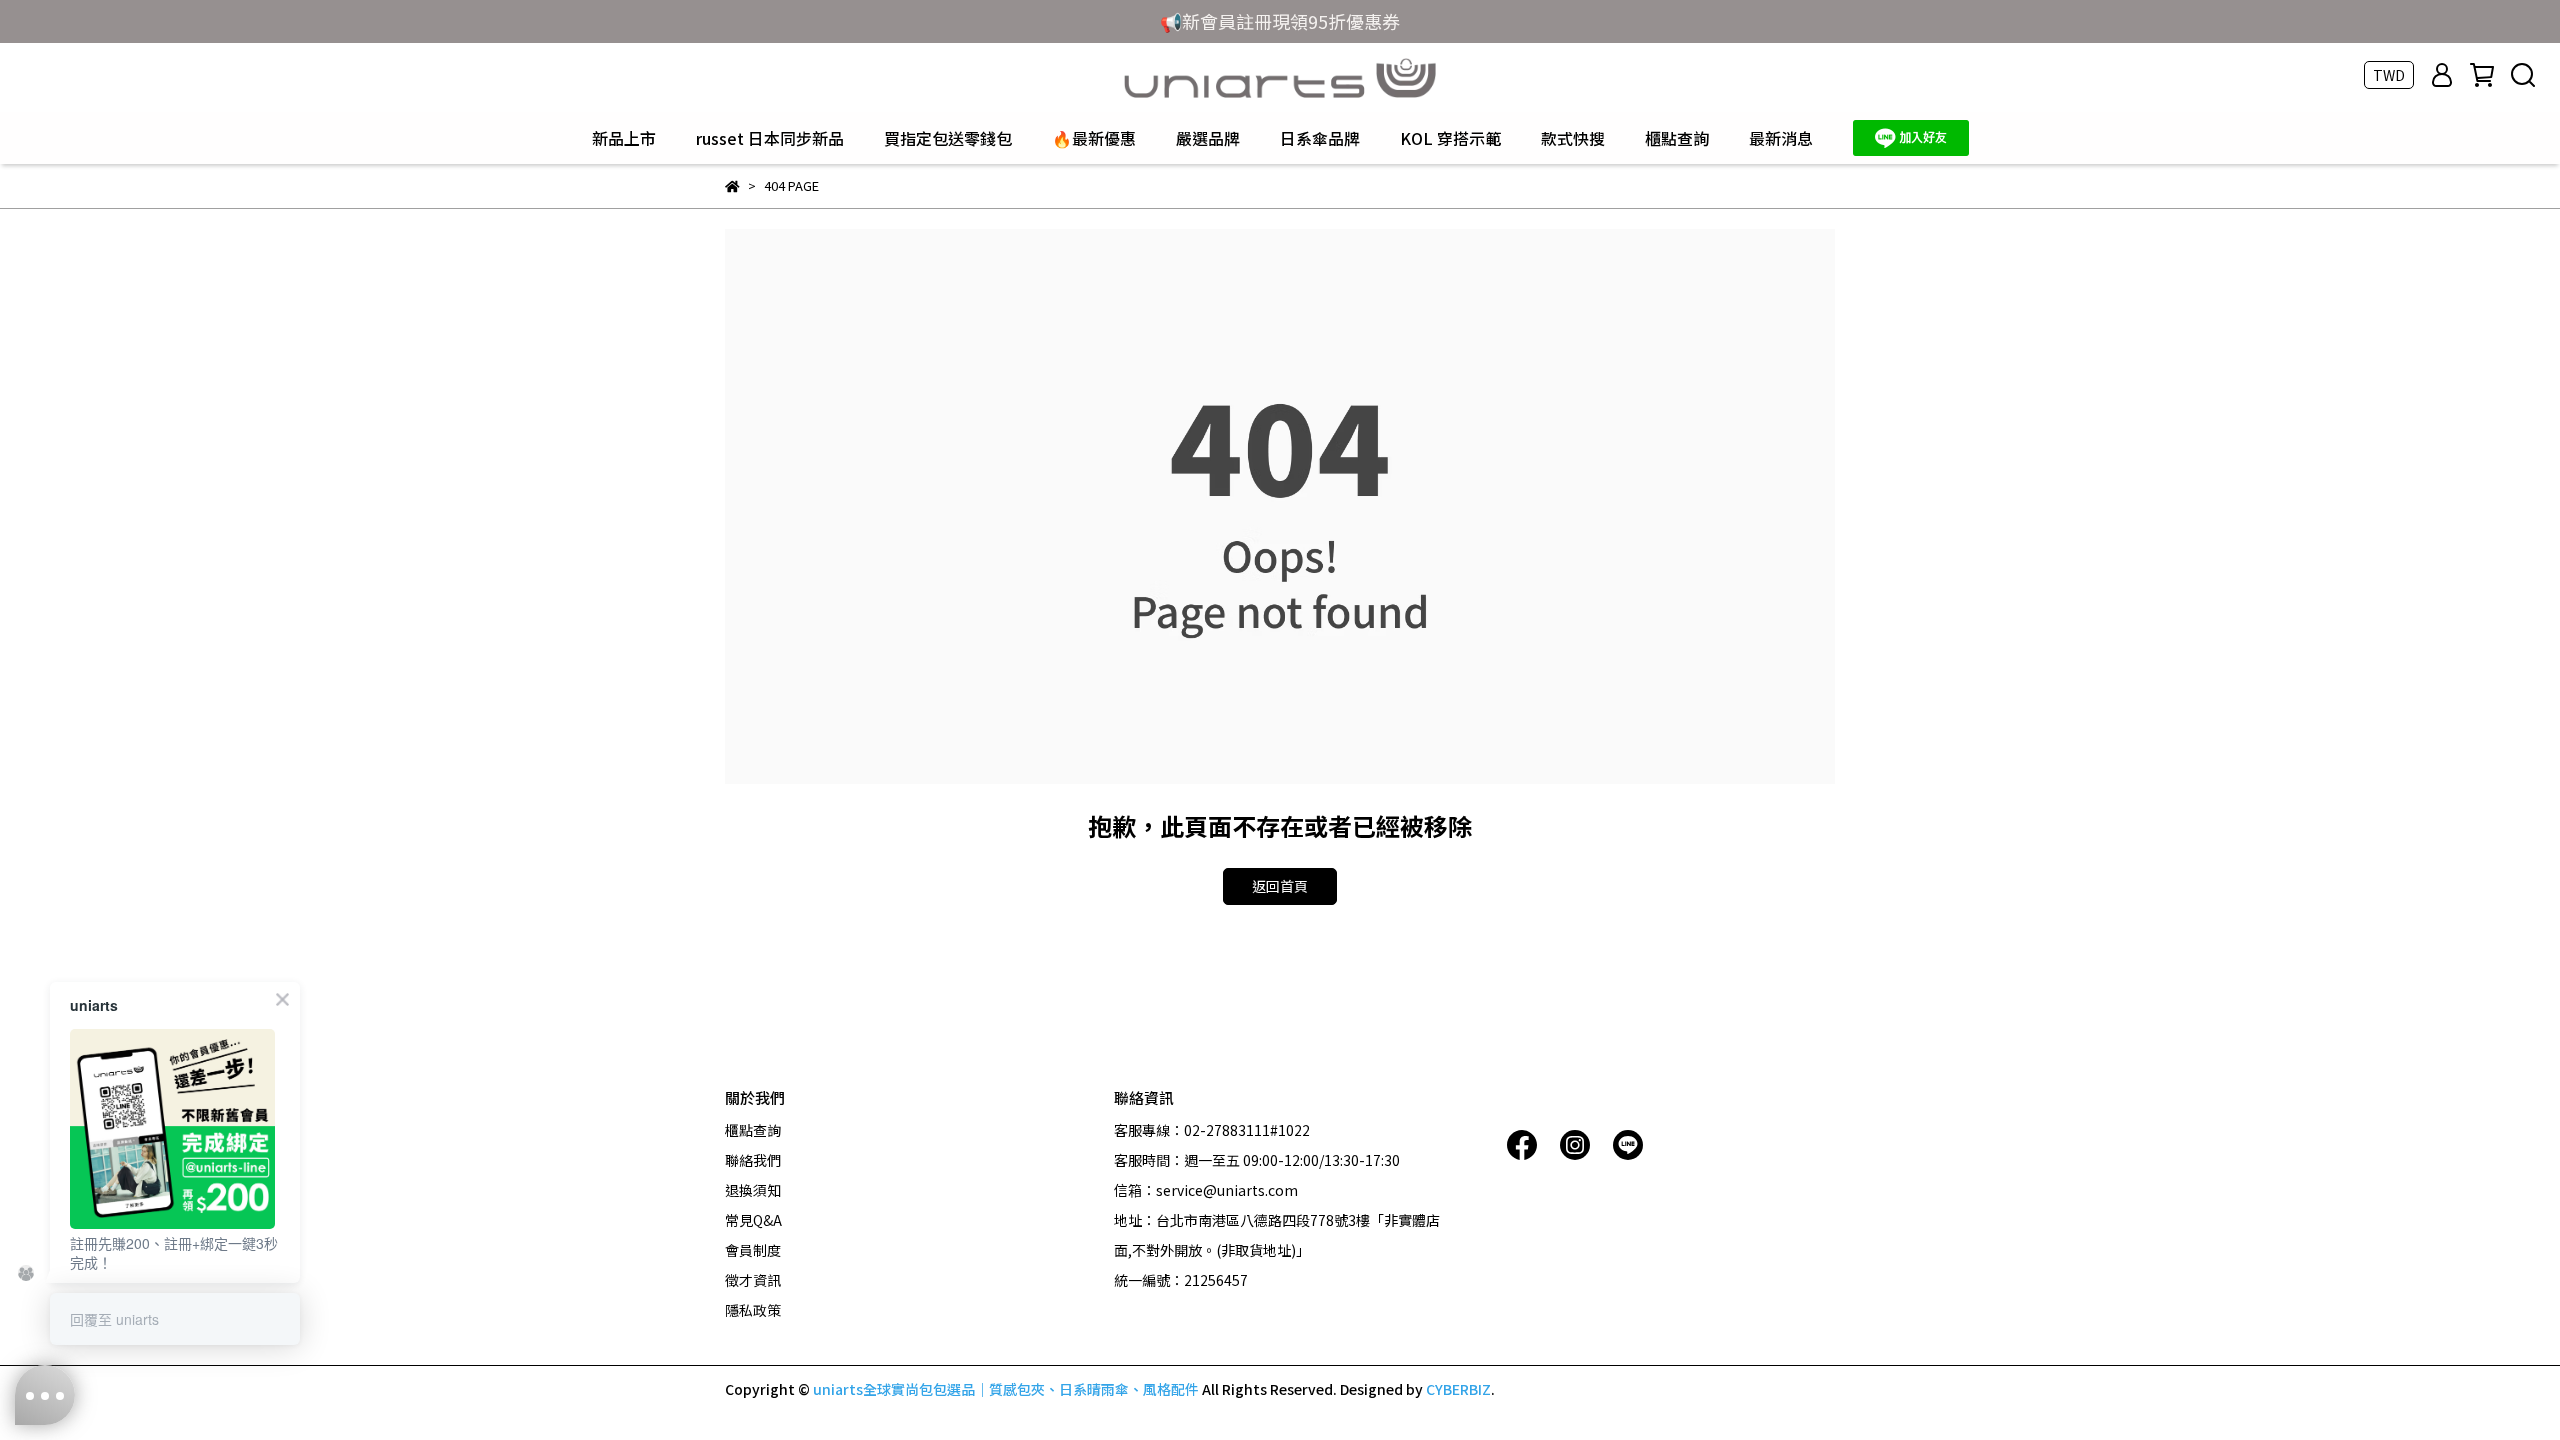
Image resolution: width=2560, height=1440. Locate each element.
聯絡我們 (753, 1160)
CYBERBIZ (1458, 1389)
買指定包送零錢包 (948, 138)
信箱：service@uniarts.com (1206, 1190)
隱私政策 (753, 1310)
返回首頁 (1280, 886)
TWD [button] (2389, 75)
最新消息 (1781, 138)
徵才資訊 (753, 1280)
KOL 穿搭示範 (1450, 138)
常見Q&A (753, 1220)
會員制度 (753, 1250)
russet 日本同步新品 (770, 138)
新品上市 (624, 138)
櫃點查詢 (1677, 138)
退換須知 (753, 1190)
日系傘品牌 (1320, 138)
